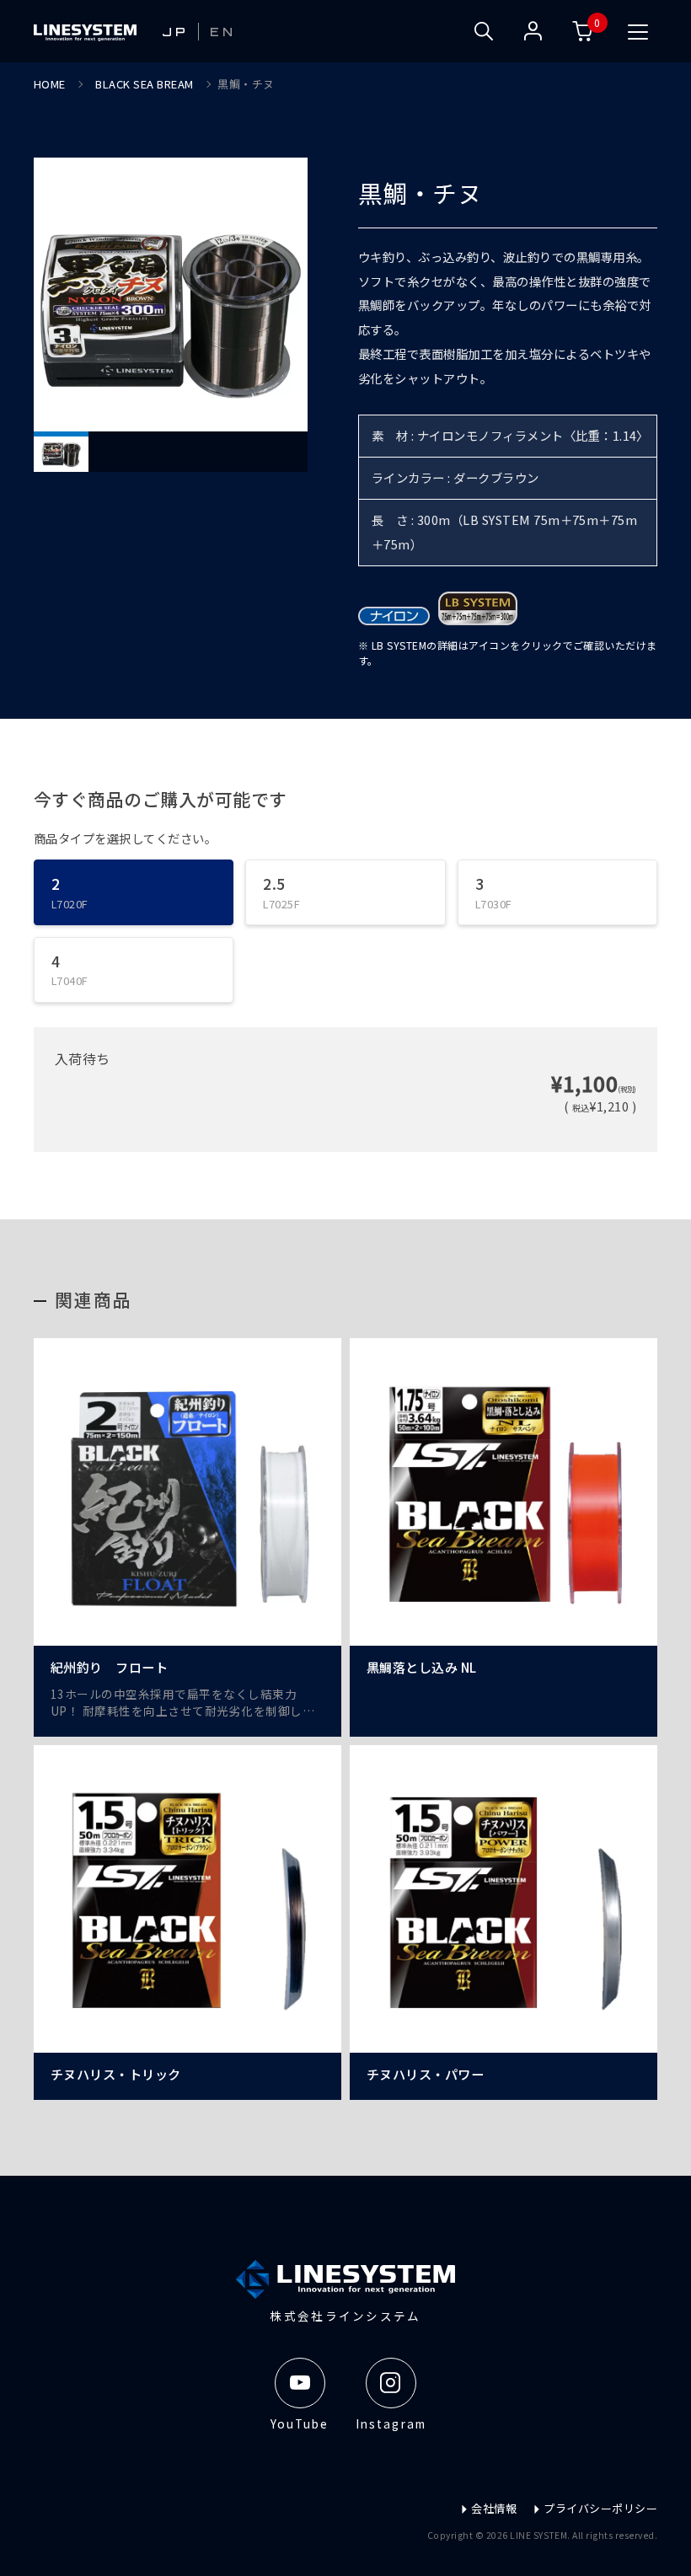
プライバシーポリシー (600, 2508)
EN (222, 32)
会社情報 (494, 2508)
